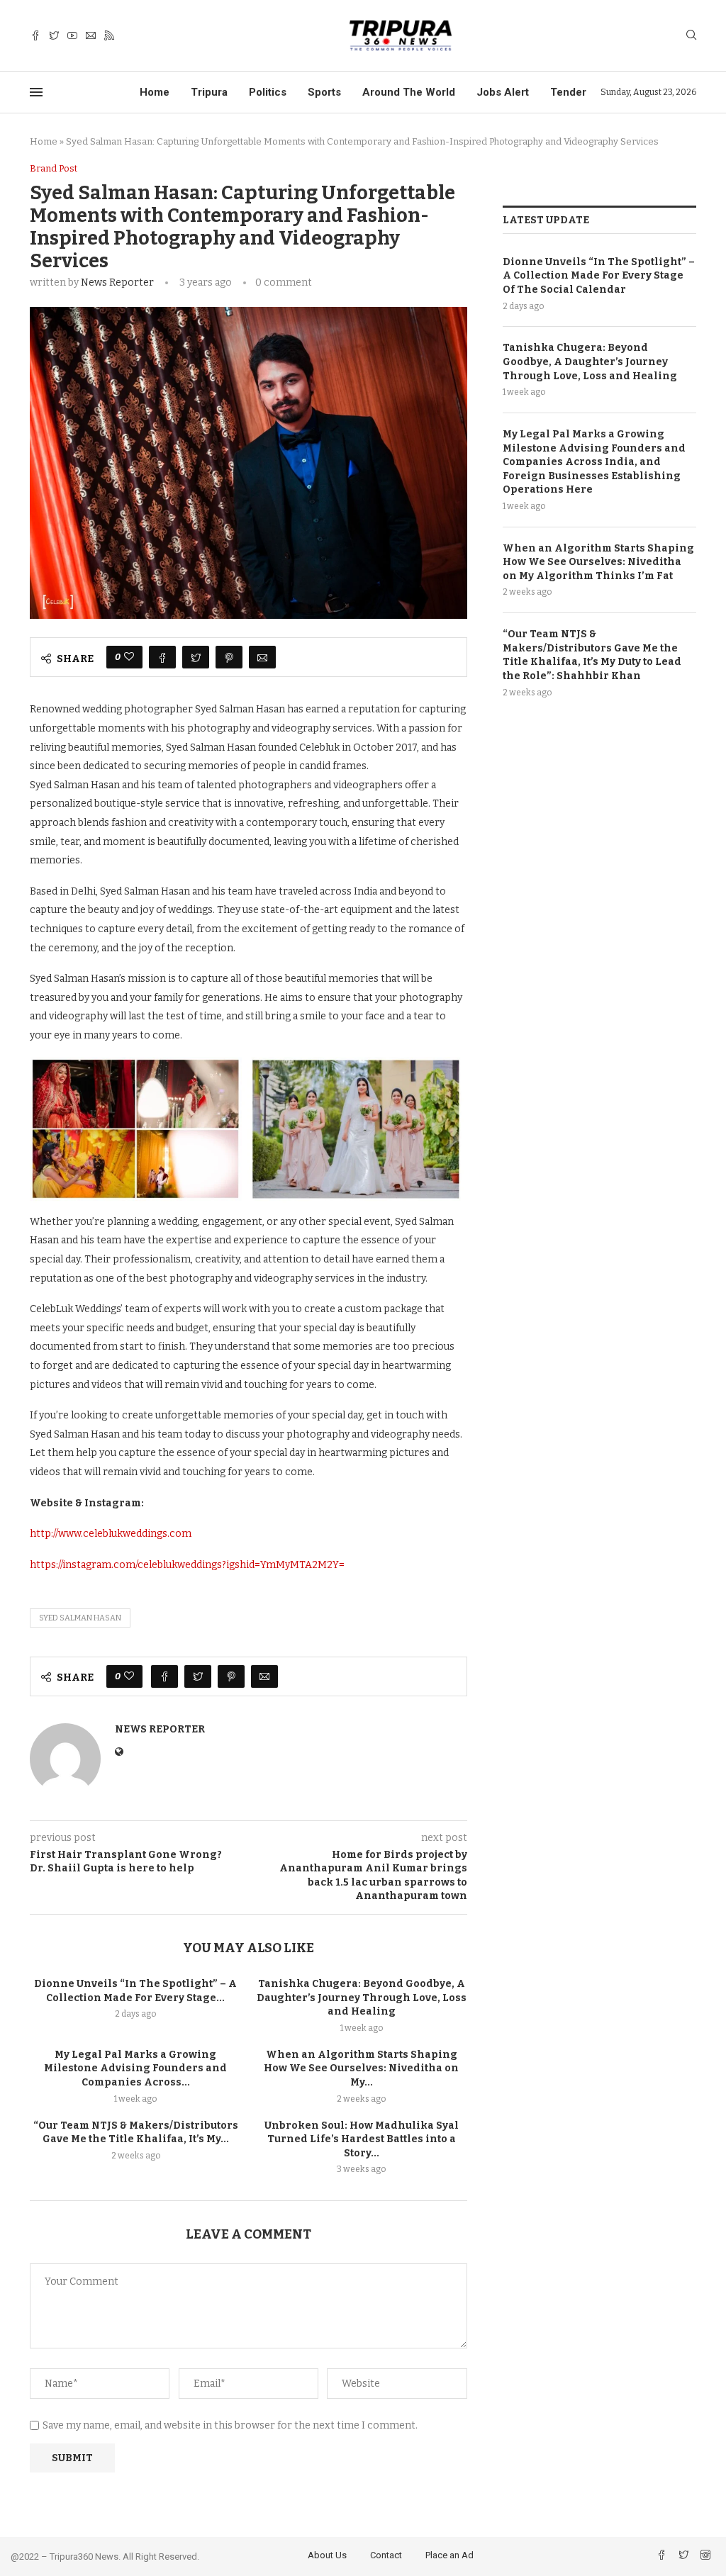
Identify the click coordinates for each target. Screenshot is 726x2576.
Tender (568, 92)
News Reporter (117, 282)
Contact (386, 2555)
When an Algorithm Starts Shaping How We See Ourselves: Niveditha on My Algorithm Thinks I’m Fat (598, 562)
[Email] (91, 36)
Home (155, 92)
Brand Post (54, 168)
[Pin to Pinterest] (229, 657)
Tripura (209, 92)
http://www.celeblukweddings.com (111, 1534)
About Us (327, 2555)
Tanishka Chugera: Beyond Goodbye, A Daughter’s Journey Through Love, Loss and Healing (362, 1998)
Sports (324, 92)
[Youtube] (72, 36)
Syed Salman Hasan (80, 1618)
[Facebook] (35, 36)
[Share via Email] (262, 657)
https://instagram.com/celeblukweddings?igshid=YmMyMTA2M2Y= (187, 1565)
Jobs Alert (503, 92)
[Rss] (109, 36)
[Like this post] (129, 657)
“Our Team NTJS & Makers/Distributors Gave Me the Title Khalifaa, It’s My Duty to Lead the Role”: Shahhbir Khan (592, 655)
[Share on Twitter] (196, 657)
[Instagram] (705, 2557)
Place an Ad (449, 2555)
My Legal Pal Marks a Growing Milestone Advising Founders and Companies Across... (135, 2068)
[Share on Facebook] (162, 657)
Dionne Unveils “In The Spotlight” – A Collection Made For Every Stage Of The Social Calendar (599, 276)
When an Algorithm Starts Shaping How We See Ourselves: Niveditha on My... (361, 2068)
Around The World (409, 92)
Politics (268, 92)
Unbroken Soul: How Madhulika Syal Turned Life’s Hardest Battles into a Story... (362, 2139)
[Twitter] (54, 36)
